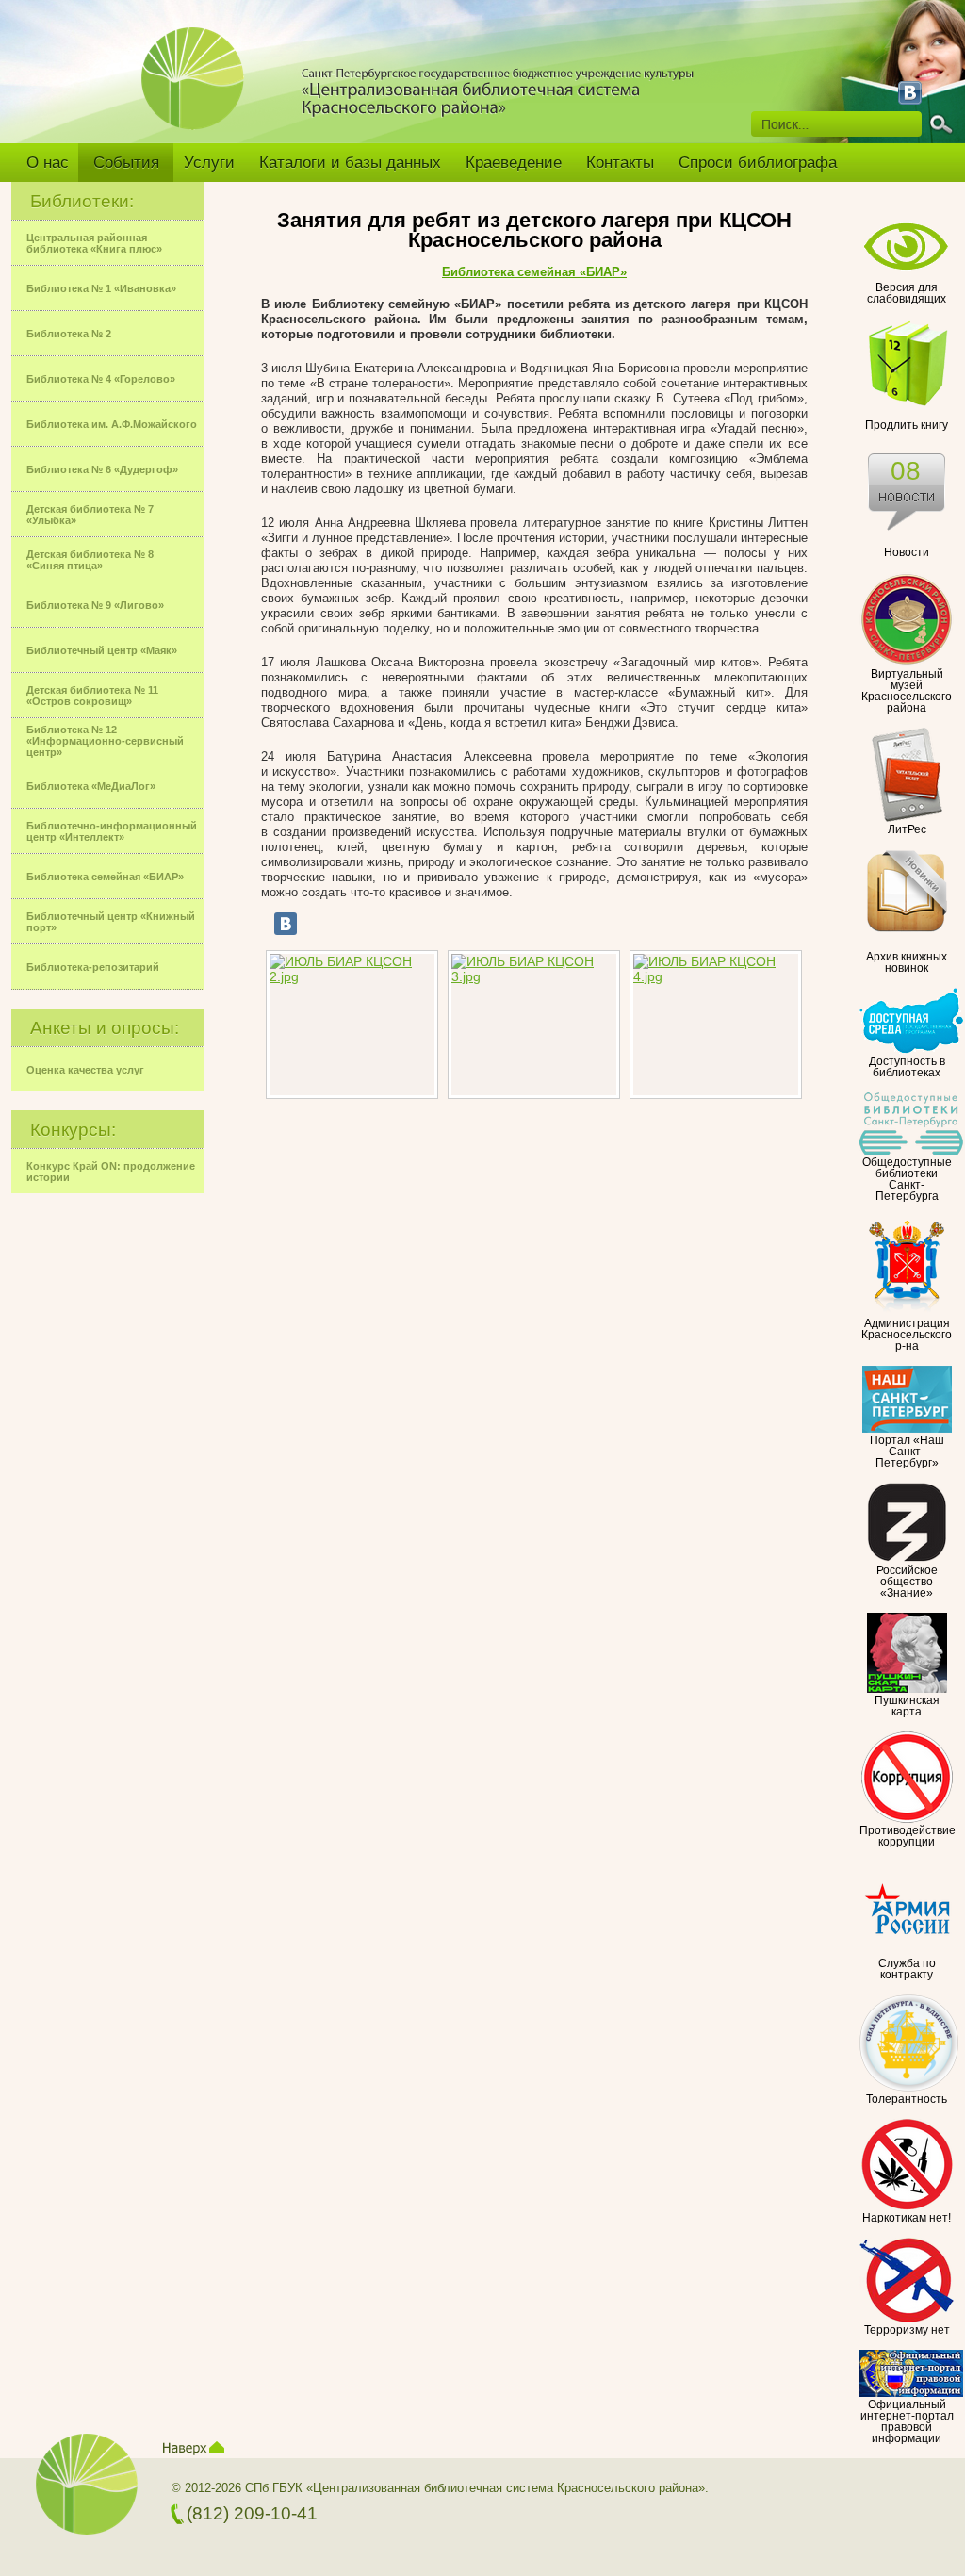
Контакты (620, 163)
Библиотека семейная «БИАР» (534, 272)
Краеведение (514, 163)
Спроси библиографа (758, 163)
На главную (200, 91)
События (126, 163)
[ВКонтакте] (286, 924)
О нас (48, 163)
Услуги (209, 163)
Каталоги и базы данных (350, 163)
